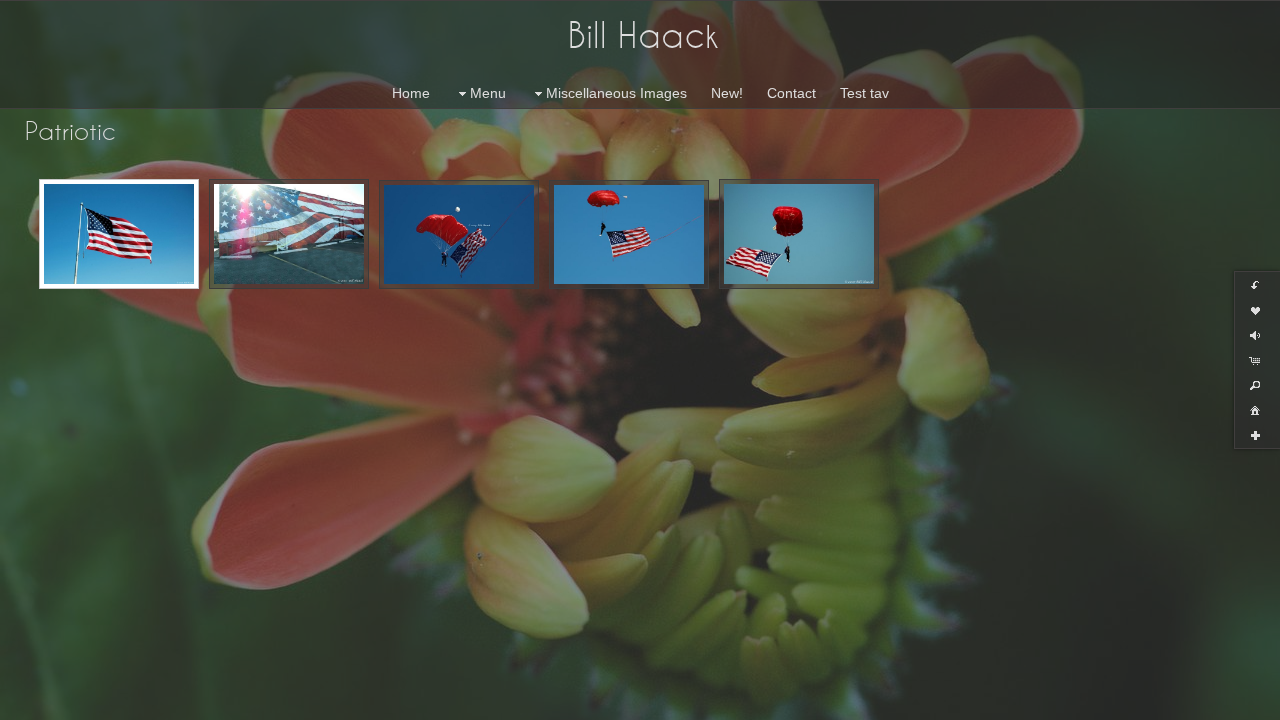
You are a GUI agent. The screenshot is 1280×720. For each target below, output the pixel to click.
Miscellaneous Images (616, 93)
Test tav (864, 93)
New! (727, 93)
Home (411, 93)
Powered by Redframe (1210, 701)
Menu (488, 93)
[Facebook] (29, 702)
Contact (791, 93)
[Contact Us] (57, 702)
